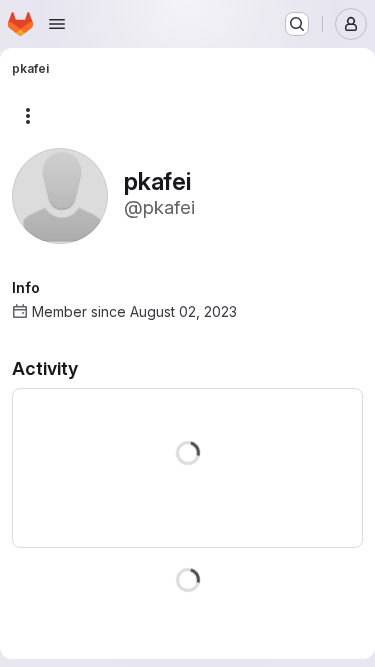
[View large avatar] (60, 194)
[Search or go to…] (297, 24)
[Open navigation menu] (57, 24)
